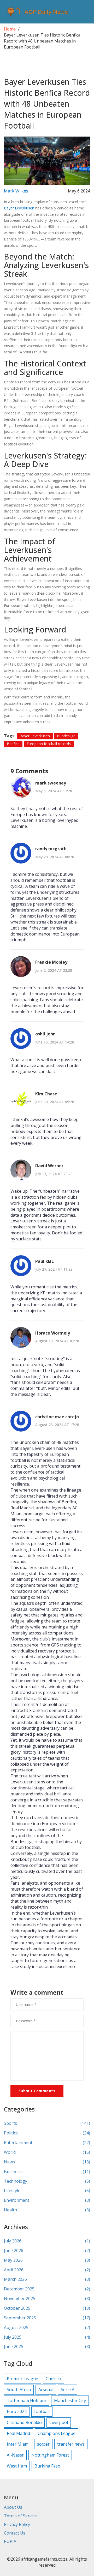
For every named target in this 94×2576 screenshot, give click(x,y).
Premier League (22, 2379)
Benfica (13, 744)
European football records (49, 744)
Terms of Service (20, 2516)
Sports (47, 2123)
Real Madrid (18, 2433)
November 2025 (47, 2299)
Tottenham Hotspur (27, 2400)
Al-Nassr (15, 2455)
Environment (47, 2200)
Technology (47, 2181)
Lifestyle (47, 2191)
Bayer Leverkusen (19, 208)
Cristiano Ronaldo (24, 2422)
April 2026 (47, 2270)
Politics (47, 2133)
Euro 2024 (17, 2411)
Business (47, 2171)
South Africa (19, 2390)
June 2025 (47, 2346)
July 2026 (47, 2241)
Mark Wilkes (16, 191)
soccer (43, 2444)
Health (47, 2210)
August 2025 (47, 2327)
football (42, 2411)
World (47, 2152)
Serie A (68, 2390)
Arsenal (46, 2390)
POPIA (10, 2541)
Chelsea (53, 2379)
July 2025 (47, 2337)
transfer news (71, 2444)
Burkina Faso (47, 2466)
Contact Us (15, 2533)
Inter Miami (18, 2444)
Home (10, 29)
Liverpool (59, 2422)
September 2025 (47, 2318)
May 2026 (47, 2260)
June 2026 (47, 2251)
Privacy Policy (17, 2524)
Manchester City (70, 2400)
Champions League (57, 2433)
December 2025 (47, 2289)
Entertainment (47, 2143)
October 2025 (47, 2308)
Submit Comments (37, 2091)
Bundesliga (66, 736)
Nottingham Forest (50, 2455)
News (47, 2162)
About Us (13, 2507)
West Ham (17, 2466)
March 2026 (47, 2279)
